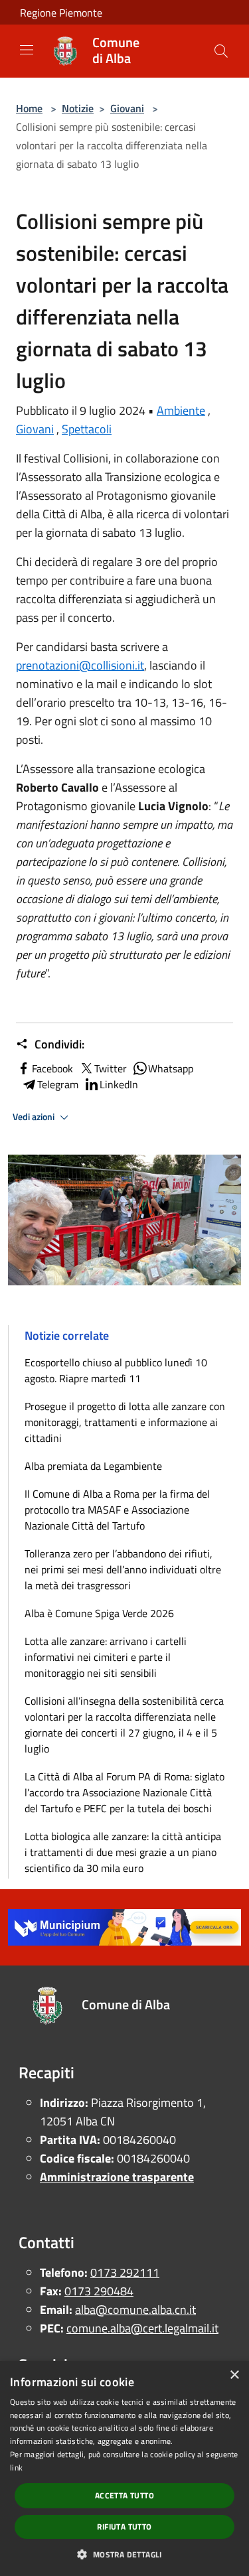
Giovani (127, 108)
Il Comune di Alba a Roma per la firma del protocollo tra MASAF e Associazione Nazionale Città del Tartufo (117, 1510)
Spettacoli (87, 429)
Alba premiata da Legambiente (93, 1466)
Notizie (78, 108)
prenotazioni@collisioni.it (80, 665)
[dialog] (124, 2469)
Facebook (52, 1068)
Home (29, 108)
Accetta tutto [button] (124, 2495)
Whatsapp (171, 1068)
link (16, 2468)
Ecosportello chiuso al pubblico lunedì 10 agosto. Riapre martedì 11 (116, 1370)
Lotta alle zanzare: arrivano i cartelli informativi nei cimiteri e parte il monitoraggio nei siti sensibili (106, 1657)
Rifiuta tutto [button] (124, 2527)
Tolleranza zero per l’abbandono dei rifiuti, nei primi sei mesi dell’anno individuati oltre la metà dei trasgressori (123, 1569)
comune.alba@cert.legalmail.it (142, 2328)
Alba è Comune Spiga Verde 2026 (99, 1613)
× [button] (234, 2375)
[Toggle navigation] (27, 50)
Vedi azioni (35, 1117)
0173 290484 (99, 2291)
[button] (124, 2554)
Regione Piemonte (61, 13)
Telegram (58, 1084)
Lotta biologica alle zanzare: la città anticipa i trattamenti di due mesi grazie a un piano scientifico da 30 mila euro (123, 1852)
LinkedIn (119, 1084)
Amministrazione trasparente (117, 2177)
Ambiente (181, 410)
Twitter (111, 1068)
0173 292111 (125, 2272)
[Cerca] (221, 51)
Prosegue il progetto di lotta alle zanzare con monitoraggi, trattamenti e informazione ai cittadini (125, 1422)
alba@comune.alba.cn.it (135, 2310)
